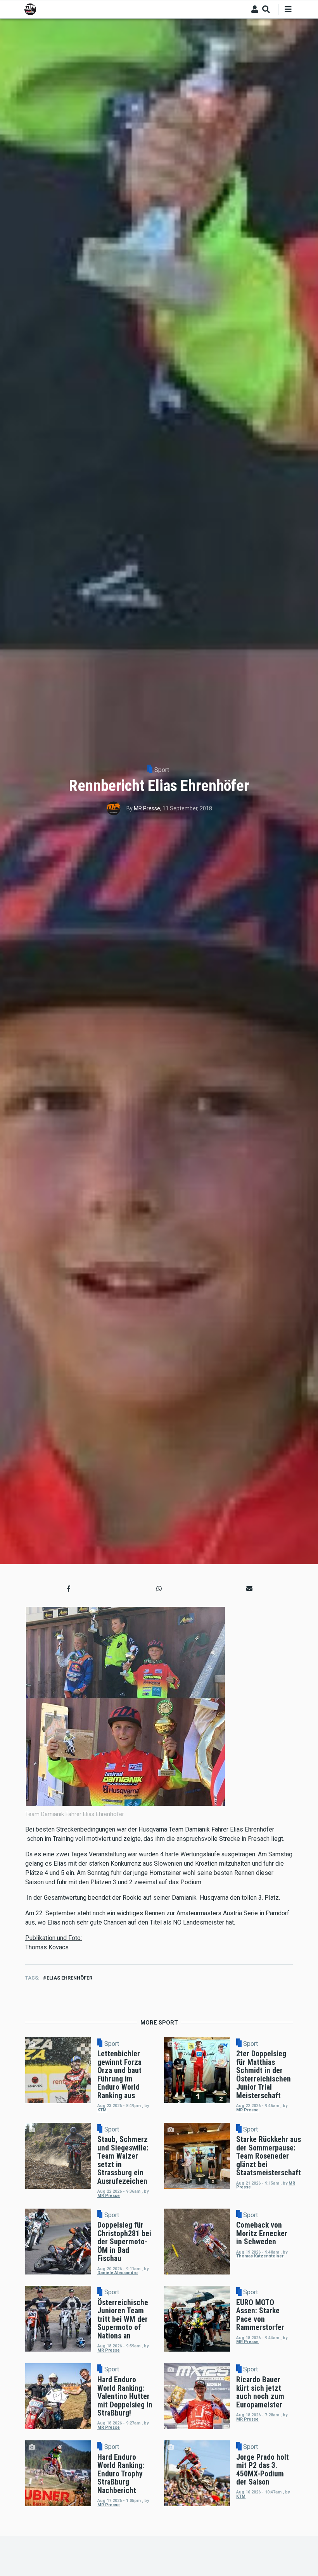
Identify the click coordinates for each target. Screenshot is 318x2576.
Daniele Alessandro (118, 2273)
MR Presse (147, 808)
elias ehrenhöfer (69, 1978)
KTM (102, 2110)
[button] (69, 1589)
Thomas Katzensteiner (260, 2256)
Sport (162, 770)
